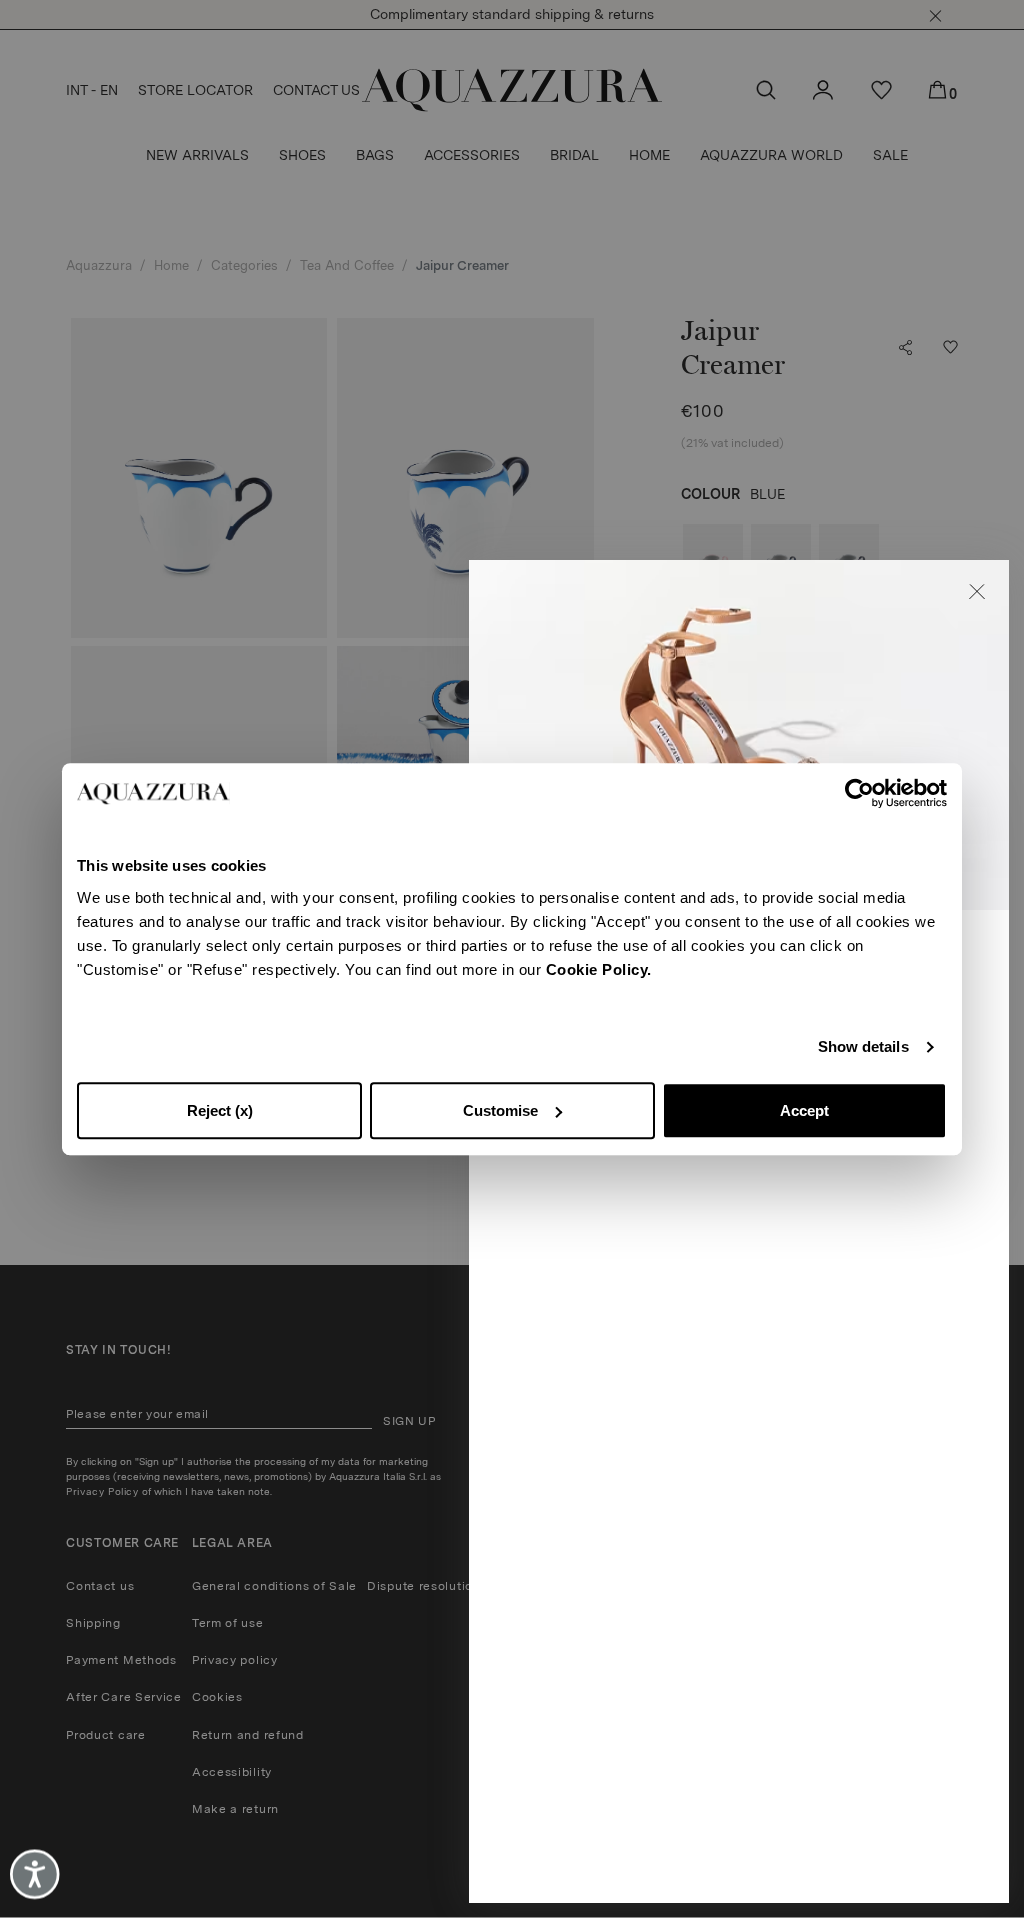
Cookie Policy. (599, 969)
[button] (977, 592)
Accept (804, 1110)
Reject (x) (220, 1110)
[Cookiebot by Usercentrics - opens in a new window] (859, 793)
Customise (500, 1110)
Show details (863, 1046)
